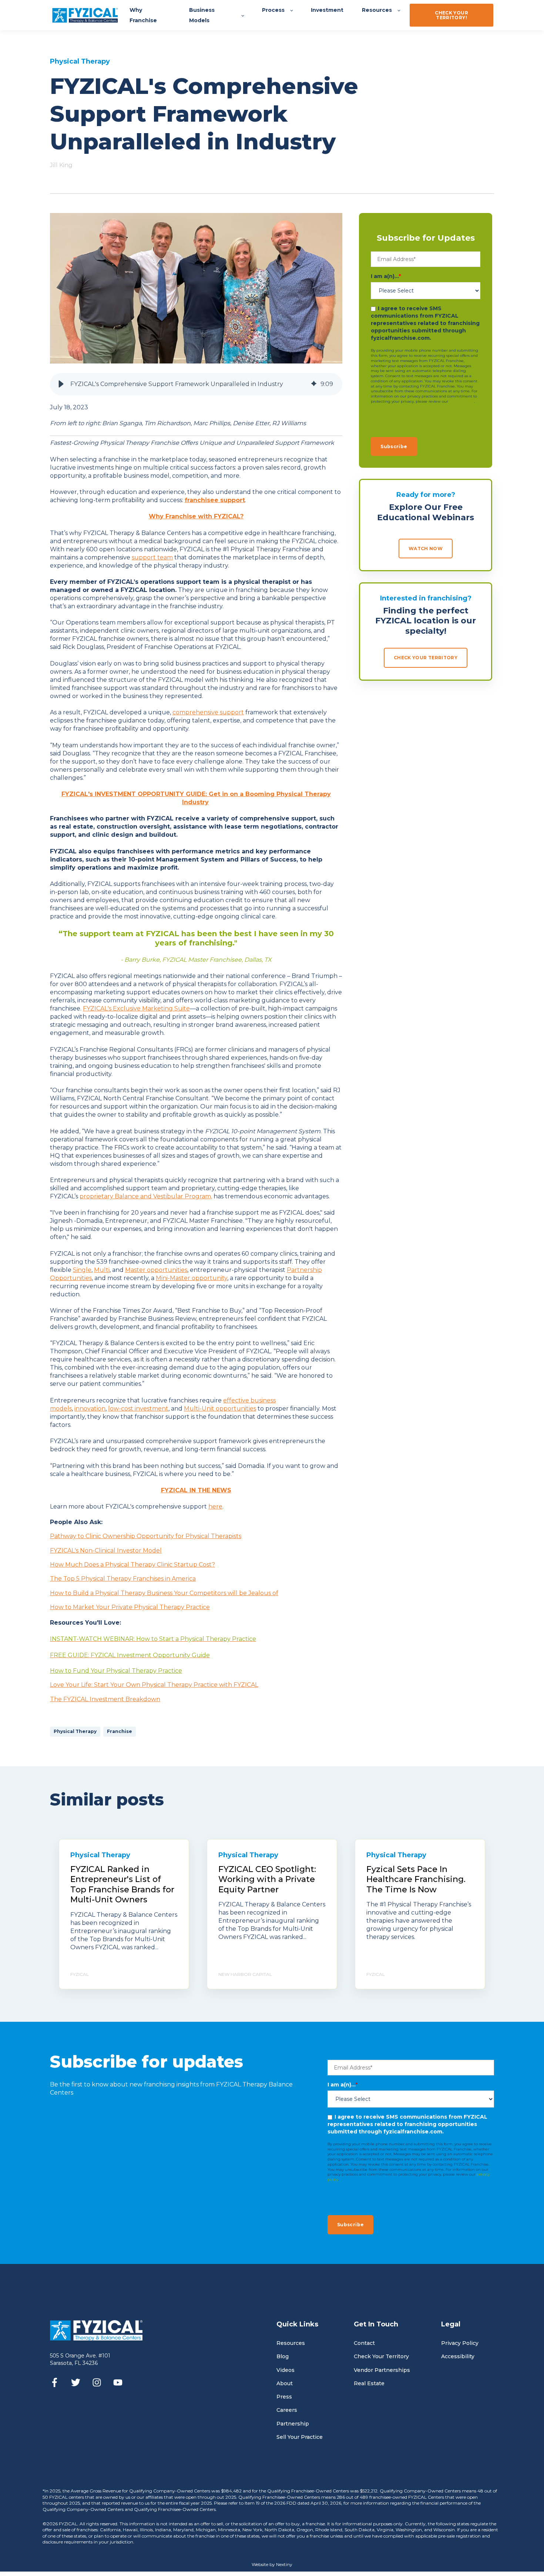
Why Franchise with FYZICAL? (196, 516)
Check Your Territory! (451, 15)
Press (284, 2397)
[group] (196, 384)
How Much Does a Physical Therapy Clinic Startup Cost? (132, 1565)
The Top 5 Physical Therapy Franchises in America (123, 1579)
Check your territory (426, 658)
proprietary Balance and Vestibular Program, (146, 1196)
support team (152, 557)
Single (82, 1270)
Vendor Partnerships (382, 2370)
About (285, 2384)
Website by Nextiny (272, 2564)
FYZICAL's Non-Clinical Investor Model (106, 1551)
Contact (364, 2343)
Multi (102, 1270)
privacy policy (462, 401)
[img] (314, 384)
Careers (287, 2410)
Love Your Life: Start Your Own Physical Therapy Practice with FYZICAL (154, 1685)
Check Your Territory (381, 2357)
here (215, 1507)
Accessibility (458, 2357)
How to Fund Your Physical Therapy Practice (116, 1671)
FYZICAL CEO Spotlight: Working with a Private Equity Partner (267, 1879)
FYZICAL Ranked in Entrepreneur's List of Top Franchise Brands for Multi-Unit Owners (122, 1885)
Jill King (61, 165)
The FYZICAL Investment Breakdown (105, 1699)
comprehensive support (208, 712)
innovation (90, 1409)
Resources (291, 2343)
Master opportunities (156, 1270)
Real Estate (369, 2384)
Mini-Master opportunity (192, 1278)
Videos (286, 2370)
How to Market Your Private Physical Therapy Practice (130, 1607)
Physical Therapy (75, 1731)
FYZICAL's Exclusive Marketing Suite (136, 1008)
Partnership (293, 2424)
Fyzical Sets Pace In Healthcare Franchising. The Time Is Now (416, 1879)
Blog (283, 2357)
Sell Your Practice (300, 2437)
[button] (61, 384)
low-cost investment (138, 1409)
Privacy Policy (460, 2343)
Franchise (120, 1731)
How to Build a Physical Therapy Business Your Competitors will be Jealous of (164, 1593)
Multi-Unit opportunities (220, 1409)
